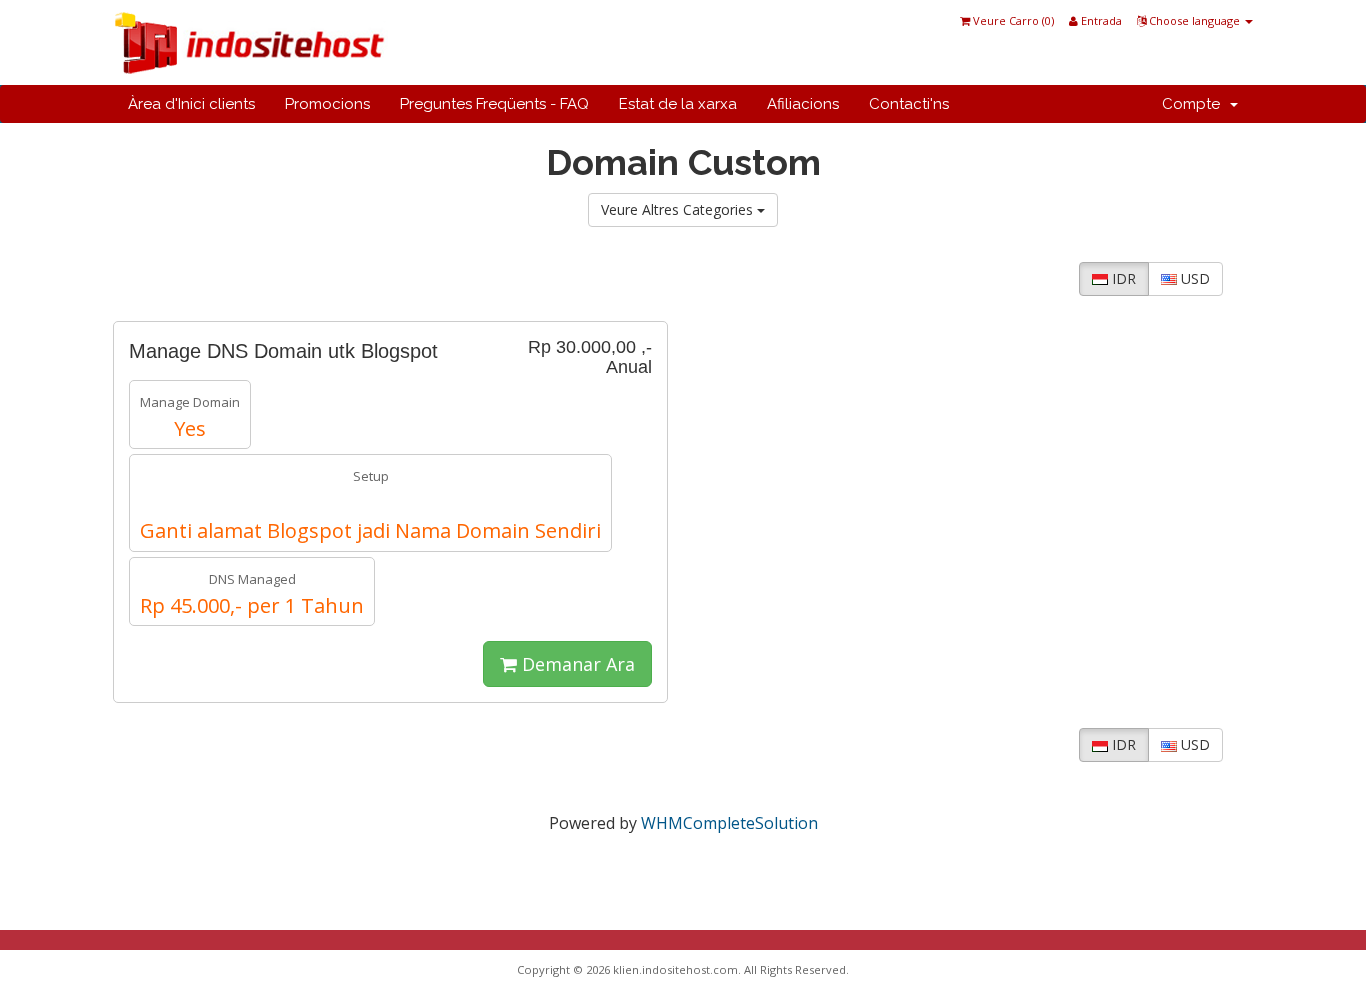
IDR (1122, 278)
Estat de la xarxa (678, 104)
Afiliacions (803, 104)
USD (1193, 278)
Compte (1195, 104)
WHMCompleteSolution (729, 823)
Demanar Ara (576, 664)
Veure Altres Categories (679, 209)
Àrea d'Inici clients (191, 104)
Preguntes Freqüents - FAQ (494, 104)
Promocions (327, 104)
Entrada (1100, 20)
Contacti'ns (909, 104)
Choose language (1194, 20)
